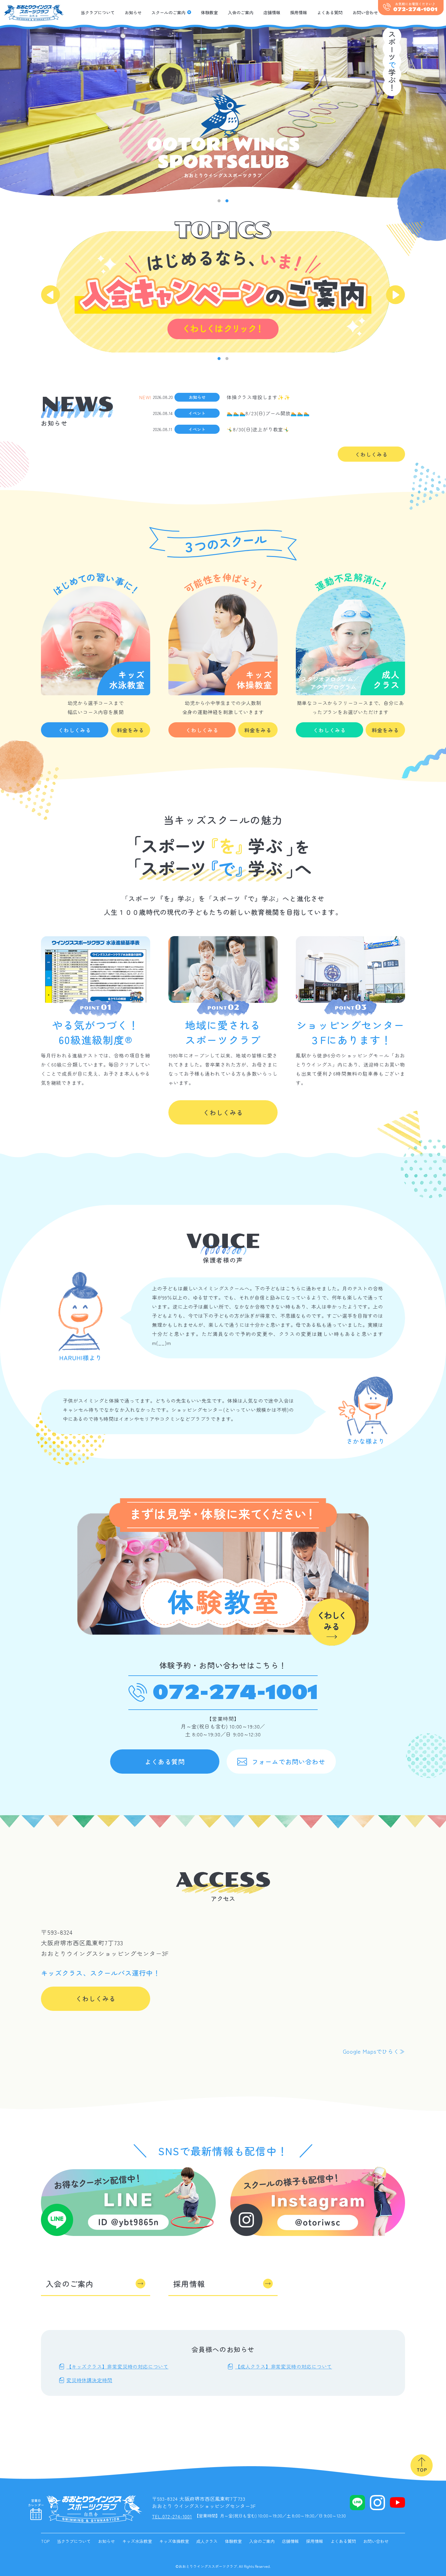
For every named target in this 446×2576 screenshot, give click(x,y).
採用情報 (299, 12)
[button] (219, 201)
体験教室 (209, 12)
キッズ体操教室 (174, 2541)
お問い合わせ (365, 12)
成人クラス (207, 2541)
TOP (45, 2541)
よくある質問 (330, 12)
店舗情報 (272, 12)
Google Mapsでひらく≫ (374, 2051)
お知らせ (133, 12)
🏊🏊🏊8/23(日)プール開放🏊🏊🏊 (268, 413)
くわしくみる (371, 454)
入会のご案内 (241, 12)
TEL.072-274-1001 (172, 2516)
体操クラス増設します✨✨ (258, 397)
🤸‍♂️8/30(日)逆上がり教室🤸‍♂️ (258, 429)
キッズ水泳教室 (137, 2541)
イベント (197, 413)
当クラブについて (98, 12)
